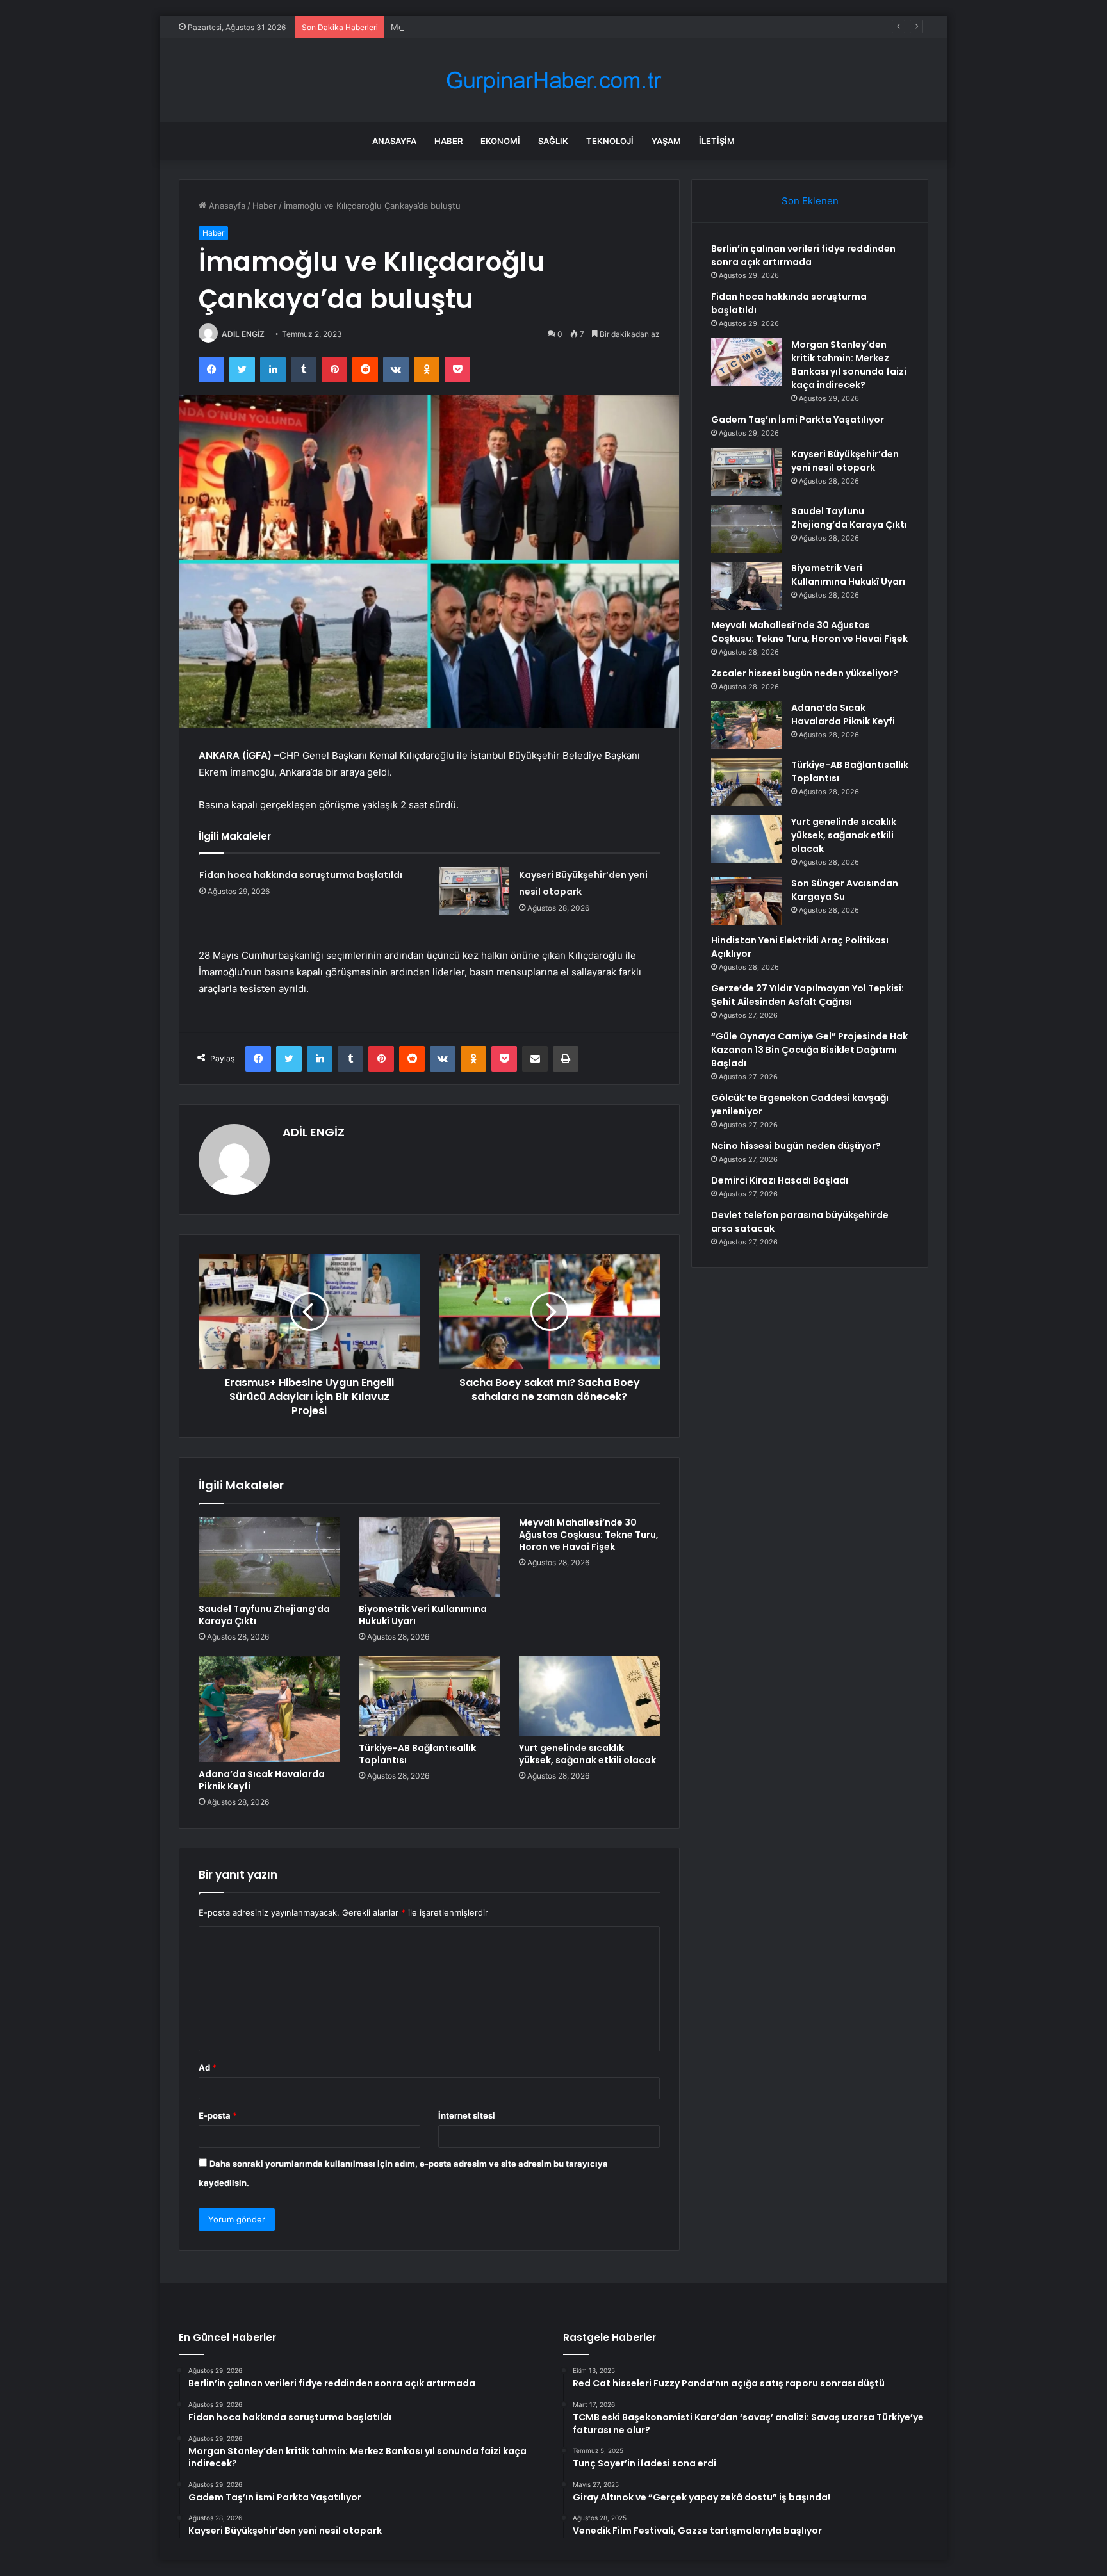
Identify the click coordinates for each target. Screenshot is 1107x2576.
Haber (448, 141)
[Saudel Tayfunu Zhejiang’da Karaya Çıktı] (269, 1556)
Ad (208, 2067)
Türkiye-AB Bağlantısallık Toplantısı (417, 1754)
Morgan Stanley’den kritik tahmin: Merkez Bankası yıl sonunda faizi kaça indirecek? (555, 27)
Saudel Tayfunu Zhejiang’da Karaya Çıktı (264, 1615)
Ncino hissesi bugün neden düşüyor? (796, 1146)
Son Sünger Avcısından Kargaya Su (845, 890)
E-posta (218, 2115)
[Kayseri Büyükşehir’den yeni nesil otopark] (474, 891)
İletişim (717, 141)
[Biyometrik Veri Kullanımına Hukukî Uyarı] (429, 1556)
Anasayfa (394, 141)
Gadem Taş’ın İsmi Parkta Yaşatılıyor (798, 420)
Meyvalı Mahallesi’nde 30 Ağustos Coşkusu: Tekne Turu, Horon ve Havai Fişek (589, 1535)
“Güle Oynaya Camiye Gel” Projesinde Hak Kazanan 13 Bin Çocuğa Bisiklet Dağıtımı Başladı (809, 1050)
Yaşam (666, 141)
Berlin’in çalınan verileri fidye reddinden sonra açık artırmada (803, 255)
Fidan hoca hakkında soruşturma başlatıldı (301, 875)
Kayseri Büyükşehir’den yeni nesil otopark (845, 461)
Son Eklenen (810, 201)
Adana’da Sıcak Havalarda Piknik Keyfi (262, 1780)
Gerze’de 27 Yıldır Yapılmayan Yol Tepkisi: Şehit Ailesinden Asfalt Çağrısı (808, 995)
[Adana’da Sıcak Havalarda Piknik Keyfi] (269, 1709)
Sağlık (553, 141)
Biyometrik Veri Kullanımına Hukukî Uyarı (423, 1615)
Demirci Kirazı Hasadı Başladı (780, 1180)
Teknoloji (610, 141)
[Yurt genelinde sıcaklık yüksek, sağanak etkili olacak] (589, 1696)
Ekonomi (500, 141)
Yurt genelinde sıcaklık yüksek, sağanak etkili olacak (587, 1754)
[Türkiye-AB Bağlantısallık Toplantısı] (429, 1696)
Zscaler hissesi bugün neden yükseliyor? (805, 673)
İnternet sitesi (467, 2115)
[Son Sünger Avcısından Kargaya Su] (746, 901)
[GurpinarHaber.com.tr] (553, 80)
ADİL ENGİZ (243, 334)
